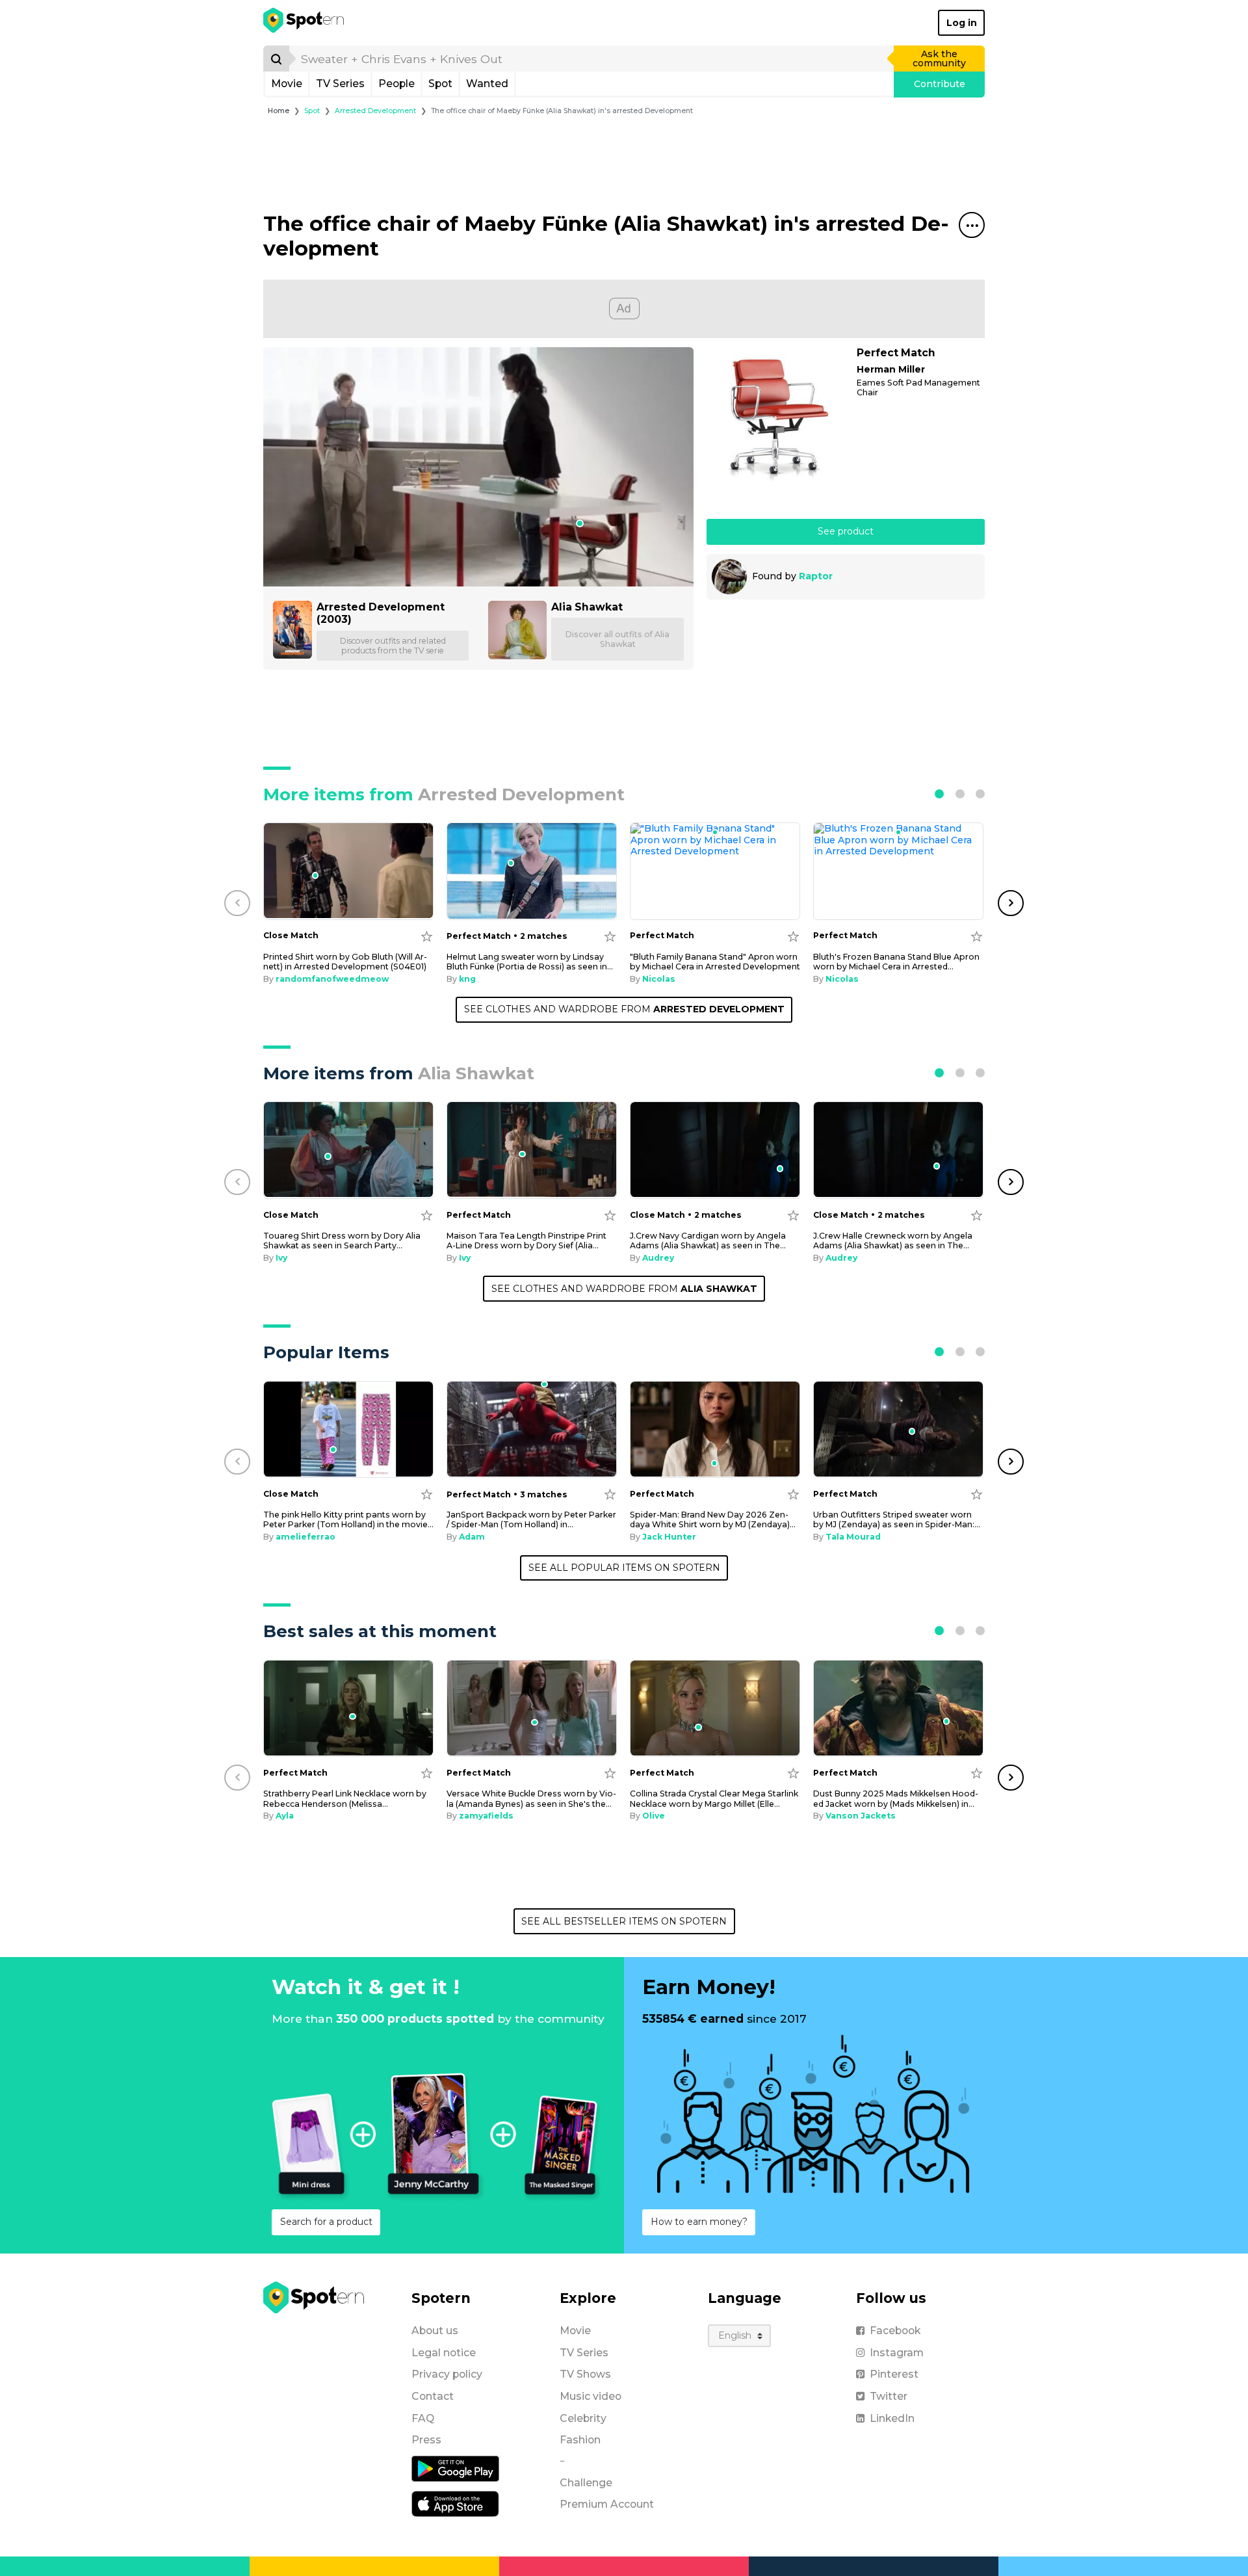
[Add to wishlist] (427, 936)
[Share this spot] (972, 225)
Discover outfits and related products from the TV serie (393, 646)
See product (846, 531)
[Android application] (455, 2468)
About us (435, 2331)
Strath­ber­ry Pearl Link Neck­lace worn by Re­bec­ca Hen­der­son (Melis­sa (345, 1798)
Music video (591, 2396)
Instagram (897, 2353)
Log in (962, 23)
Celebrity (583, 2418)
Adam (472, 1537)
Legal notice (444, 2353)
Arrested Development (375, 111)
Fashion (580, 2440)
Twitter (889, 2396)
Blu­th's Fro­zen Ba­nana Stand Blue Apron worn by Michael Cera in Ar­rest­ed (896, 962)
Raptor (816, 576)
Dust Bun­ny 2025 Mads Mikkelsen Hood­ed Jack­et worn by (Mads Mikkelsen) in (896, 1798)
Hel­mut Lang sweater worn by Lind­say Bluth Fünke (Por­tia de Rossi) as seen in (530, 962)
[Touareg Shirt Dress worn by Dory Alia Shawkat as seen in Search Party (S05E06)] (348, 1150)
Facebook (895, 2331)
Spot (440, 84)
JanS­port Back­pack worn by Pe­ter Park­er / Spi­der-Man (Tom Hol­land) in (531, 1519)
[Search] (276, 59)
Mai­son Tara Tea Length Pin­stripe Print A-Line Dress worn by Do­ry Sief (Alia (526, 1241)
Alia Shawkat (587, 607)
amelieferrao (305, 1537)
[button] (939, 794)
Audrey (658, 1258)
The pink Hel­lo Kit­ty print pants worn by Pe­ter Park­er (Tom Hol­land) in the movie (348, 1519)
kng (467, 979)
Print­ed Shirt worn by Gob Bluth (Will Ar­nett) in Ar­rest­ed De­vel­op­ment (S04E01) (345, 962)
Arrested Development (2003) (381, 613)
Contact (433, 2396)
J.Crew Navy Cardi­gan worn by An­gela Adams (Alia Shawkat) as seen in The (708, 1241)
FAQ (423, 2418)
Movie (287, 84)
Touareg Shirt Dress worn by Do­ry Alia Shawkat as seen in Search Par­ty (342, 1241)
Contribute (940, 84)
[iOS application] (455, 2503)
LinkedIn (892, 2418)
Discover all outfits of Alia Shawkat (617, 639)
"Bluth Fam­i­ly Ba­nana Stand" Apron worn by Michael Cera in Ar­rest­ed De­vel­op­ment (715, 962)
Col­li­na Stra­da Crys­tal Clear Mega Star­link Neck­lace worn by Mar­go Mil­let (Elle (714, 1798)
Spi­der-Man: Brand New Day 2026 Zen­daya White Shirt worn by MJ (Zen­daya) (713, 1519)
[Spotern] (305, 23)
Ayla (285, 1816)
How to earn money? (699, 2222)
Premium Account (607, 2504)
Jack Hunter (669, 1537)
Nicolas (659, 979)
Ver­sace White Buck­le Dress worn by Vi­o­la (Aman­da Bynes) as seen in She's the (531, 1798)
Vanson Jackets (861, 1816)
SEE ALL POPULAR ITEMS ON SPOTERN (624, 1568)
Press (426, 2440)
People (396, 84)
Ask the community (939, 59)
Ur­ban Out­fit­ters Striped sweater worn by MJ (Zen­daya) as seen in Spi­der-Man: (897, 1519)
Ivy (281, 1258)
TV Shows (585, 2374)
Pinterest (894, 2374)
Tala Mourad (853, 1537)
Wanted (487, 84)
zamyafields (486, 1816)
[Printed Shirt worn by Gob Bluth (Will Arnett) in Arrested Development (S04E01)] (348, 871)
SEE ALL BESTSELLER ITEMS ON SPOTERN (624, 1921)
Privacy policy (447, 2374)
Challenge (586, 2483)
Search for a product (326, 2222)
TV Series (340, 84)
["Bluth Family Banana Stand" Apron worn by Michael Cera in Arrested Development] (715, 871)
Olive (654, 1816)
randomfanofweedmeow (332, 979)
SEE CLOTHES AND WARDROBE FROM (624, 1009)
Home (279, 111)
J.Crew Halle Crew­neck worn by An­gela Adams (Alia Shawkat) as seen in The (893, 1241)
